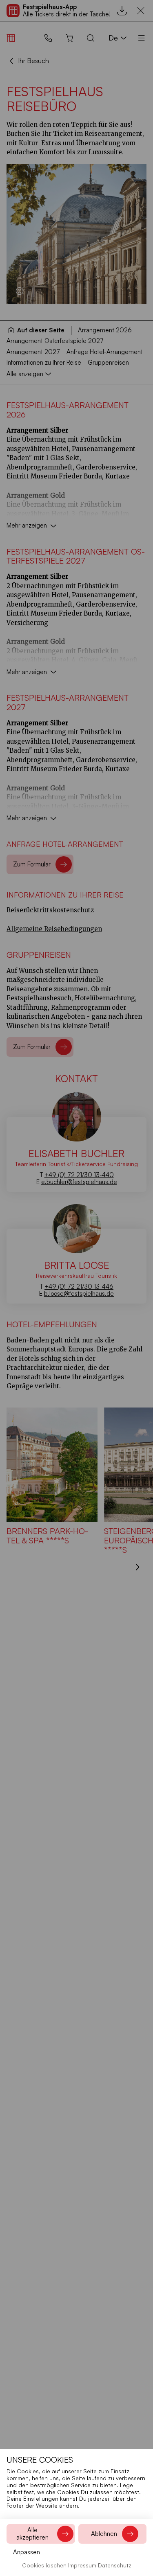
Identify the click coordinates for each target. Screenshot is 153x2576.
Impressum (82, 2565)
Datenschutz (115, 2565)
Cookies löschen (44, 2565)
